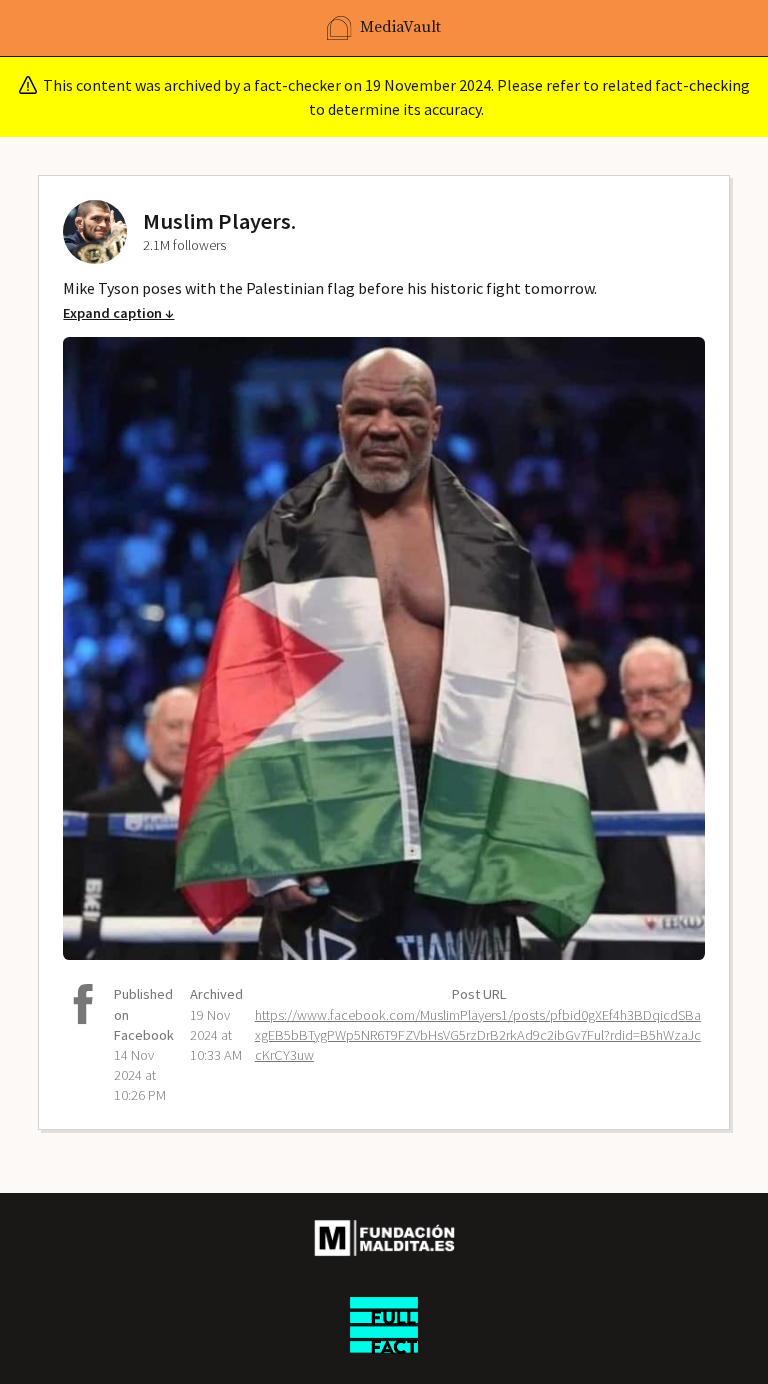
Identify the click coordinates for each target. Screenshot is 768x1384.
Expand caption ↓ (118, 313)
